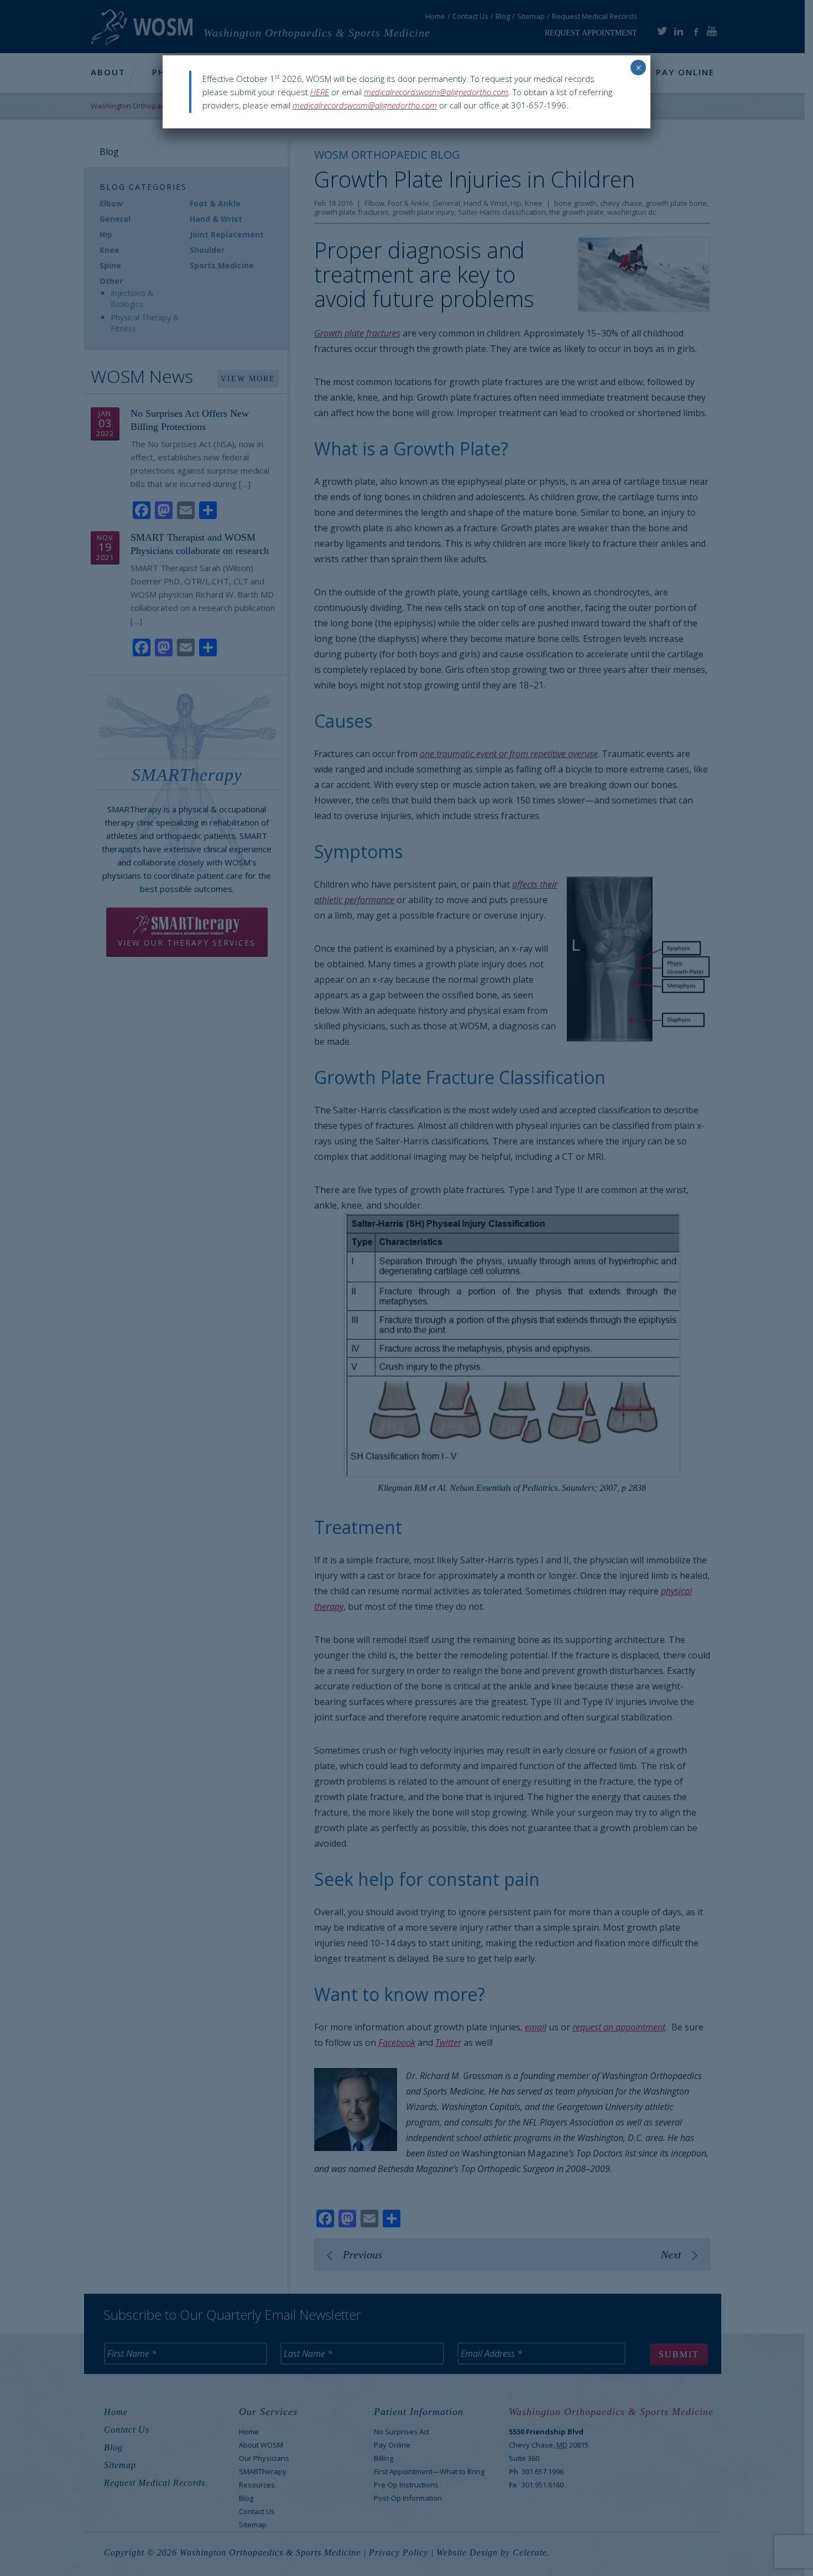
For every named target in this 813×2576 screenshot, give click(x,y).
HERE (320, 92)
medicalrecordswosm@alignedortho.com (436, 92)
